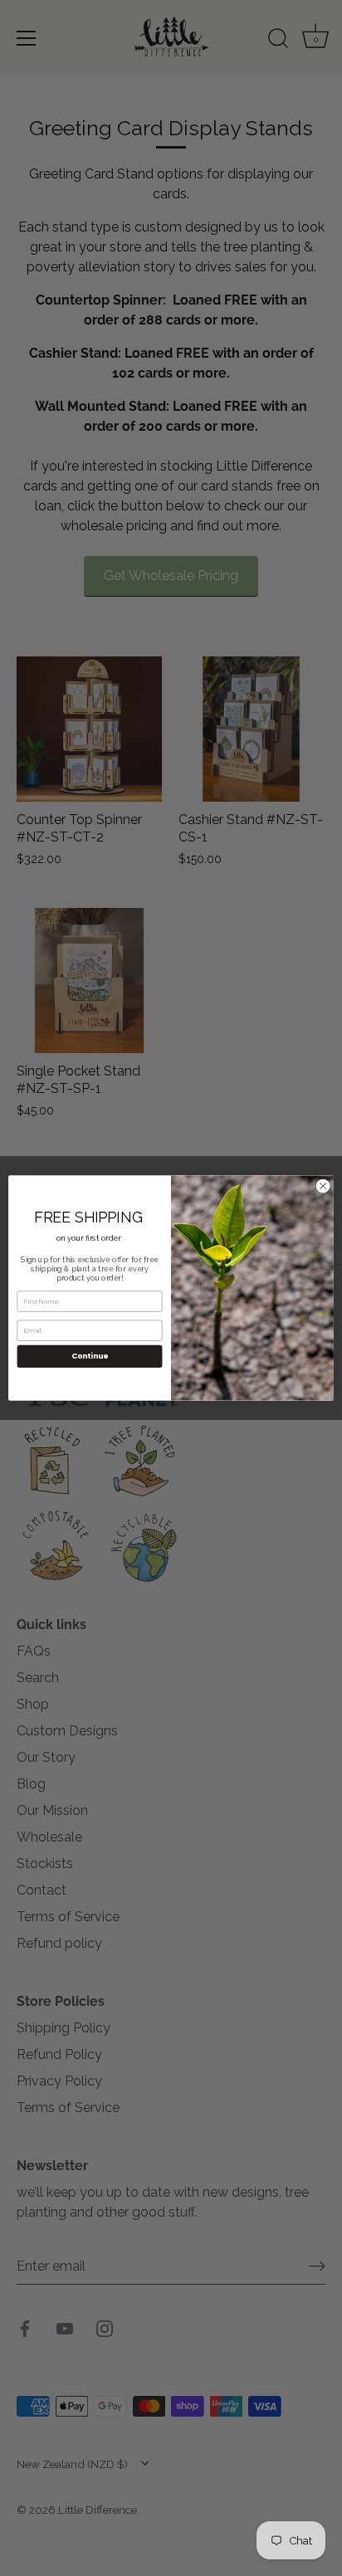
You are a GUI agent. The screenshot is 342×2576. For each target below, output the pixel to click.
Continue (90, 1356)
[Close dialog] (323, 1186)
